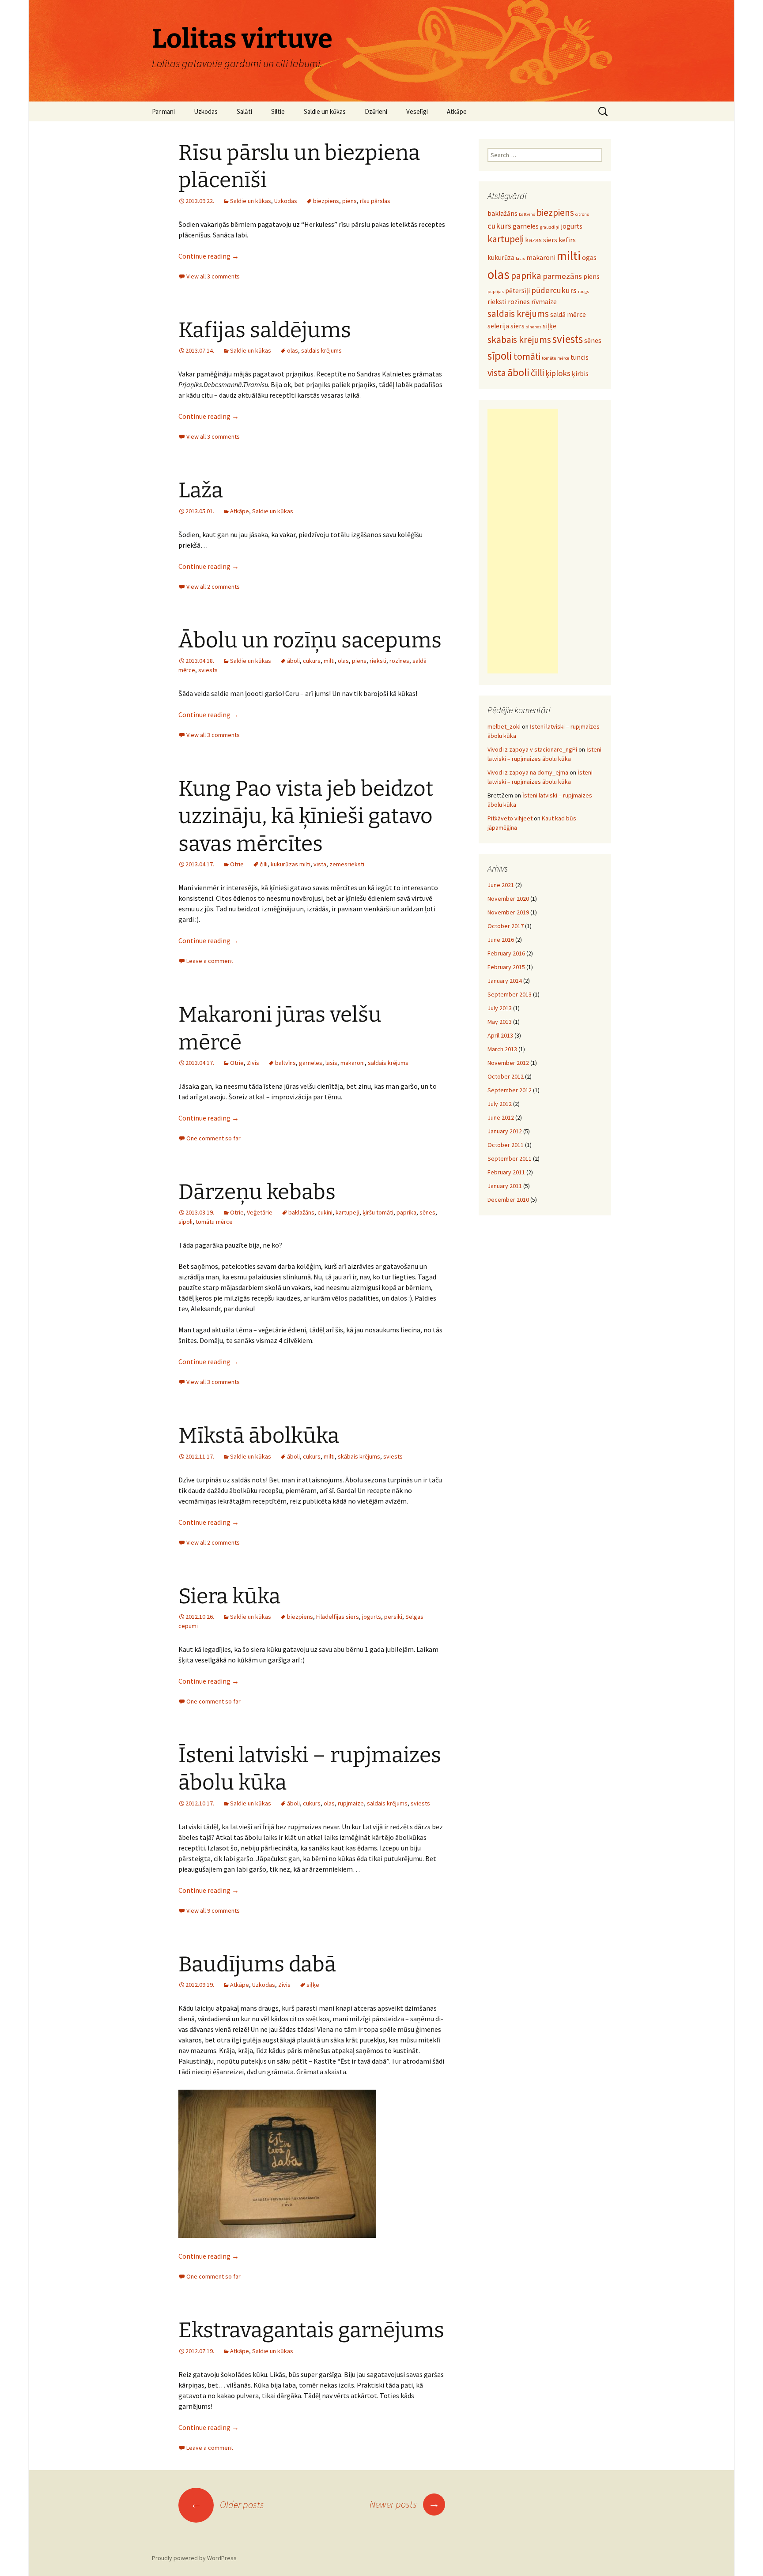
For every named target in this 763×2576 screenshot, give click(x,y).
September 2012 (510, 1090)
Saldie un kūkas (325, 111)
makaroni (353, 1063)
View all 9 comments (213, 1910)
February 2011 (506, 1172)
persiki (393, 1617)
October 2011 (506, 1145)
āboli (293, 661)
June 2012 (501, 1117)
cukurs (312, 661)
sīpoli (185, 1222)
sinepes (534, 327)
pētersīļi (517, 291)
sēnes (427, 1212)
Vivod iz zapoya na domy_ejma (528, 772)
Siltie (278, 111)
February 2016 (506, 953)
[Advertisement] (523, 541)
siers (517, 326)
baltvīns (285, 1063)
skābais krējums (359, 1456)
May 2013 (500, 1022)
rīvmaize (544, 302)
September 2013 (510, 994)
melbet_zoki (504, 726)
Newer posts (405, 2504)
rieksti (378, 661)
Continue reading (209, 256)
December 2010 (508, 1200)
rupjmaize (351, 1803)
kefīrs (567, 240)
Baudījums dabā (257, 1964)
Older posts (227, 2505)
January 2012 (505, 1131)
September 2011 (510, 1158)
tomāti (527, 356)
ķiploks (558, 373)
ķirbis (580, 374)
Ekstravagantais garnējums (311, 2330)
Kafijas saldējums (265, 330)
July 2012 (500, 1104)
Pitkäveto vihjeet (510, 818)
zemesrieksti (347, 864)
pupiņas (496, 291)
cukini (325, 1212)
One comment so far (213, 1138)
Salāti (244, 111)
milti (329, 661)
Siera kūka (229, 1596)
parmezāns (562, 276)
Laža (201, 490)
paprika (406, 1212)
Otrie (237, 864)
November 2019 (508, 912)
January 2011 (505, 1186)
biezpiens (326, 201)
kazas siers (541, 240)
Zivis (253, 1063)
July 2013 (500, 1008)
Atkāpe (457, 111)
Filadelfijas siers (338, 1617)
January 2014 (505, 981)
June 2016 (501, 940)
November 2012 (508, 1063)
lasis (331, 1063)
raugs (584, 291)
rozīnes (399, 661)
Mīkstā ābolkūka (259, 1436)
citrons (582, 214)
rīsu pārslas (375, 201)
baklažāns (301, 1212)
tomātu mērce (214, 1222)
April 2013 (500, 1035)
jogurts (372, 1617)
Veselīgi (417, 111)
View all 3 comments (213, 276)
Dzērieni (376, 111)
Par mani (163, 111)
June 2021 (501, 885)
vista (320, 864)
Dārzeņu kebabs (257, 1192)
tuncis (580, 357)
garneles (311, 1063)
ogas (589, 258)
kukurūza (501, 258)
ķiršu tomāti (378, 1212)
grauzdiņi (550, 227)
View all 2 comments (213, 587)
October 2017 (506, 926)
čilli (264, 864)
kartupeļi (348, 1212)
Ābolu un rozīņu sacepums (310, 640)
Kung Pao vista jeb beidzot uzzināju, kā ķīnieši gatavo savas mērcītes (306, 816)
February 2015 (506, 967)
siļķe (313, 1985)
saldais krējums (321, 350)
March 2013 (502, 1049)
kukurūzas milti (291, 864)
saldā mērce (568, 314)
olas (293, 350)
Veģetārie (260, 1212)
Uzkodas (206, 111)
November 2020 (508, 899)
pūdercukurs (554, 290)
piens (349, 201)
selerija (498, 326)
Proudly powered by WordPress (194, 2558)
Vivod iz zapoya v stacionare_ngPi (532, 749)
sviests (208, 670)
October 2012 (506, 1076)
